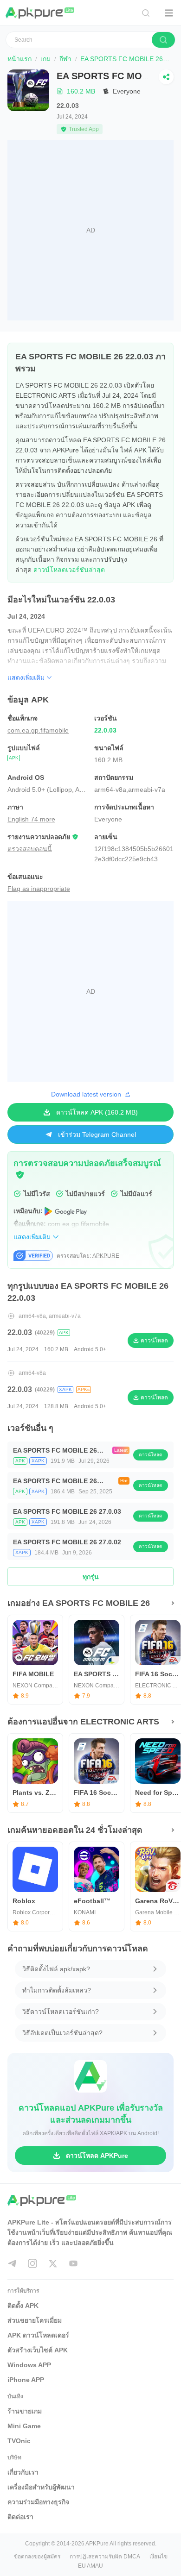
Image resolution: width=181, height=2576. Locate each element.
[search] (163, 40)
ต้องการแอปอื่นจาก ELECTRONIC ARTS (83, 1722)
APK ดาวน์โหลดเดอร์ (38, 2335)
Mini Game (24, 2426)
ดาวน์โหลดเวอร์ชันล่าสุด (69, 570)
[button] (20, 1175)
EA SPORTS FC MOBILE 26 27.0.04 (55, 1451)
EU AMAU (90, 2566)
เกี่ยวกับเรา (23, 2472)
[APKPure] (40, 13)
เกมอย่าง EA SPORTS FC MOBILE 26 (79, 1603)
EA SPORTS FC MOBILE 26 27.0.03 (67, 1511)
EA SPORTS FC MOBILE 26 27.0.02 (67, 1542)
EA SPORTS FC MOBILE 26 (122, 59)
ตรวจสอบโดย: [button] (88, 1256)
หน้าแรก (19, 59)
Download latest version (86, 1094)
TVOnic (19, 2441)
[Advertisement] (90, 230)
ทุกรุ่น (91, 1577)
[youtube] (73, 2263)
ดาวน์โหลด (151, 1455)
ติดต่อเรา (20, 2517)
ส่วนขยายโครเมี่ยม (35, 2320)
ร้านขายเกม (25, 2411)
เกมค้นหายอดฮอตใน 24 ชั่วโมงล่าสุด (75, 1830)
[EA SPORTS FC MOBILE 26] (28, 102)
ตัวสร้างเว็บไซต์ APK (38, 2350)
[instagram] (32, 2263)
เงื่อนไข (158, 2557)
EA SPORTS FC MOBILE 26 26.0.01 (55, 1482)
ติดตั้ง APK (23, 2306)
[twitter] (53, 2263)
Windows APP (29, 2365)
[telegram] (12, 2263)
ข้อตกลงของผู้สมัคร (37, 2557)
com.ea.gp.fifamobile (38, 730)
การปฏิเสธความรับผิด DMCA (105, 2557)
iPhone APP (26, 2380)
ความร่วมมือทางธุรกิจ (38, 2502)
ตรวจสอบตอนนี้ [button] (30, 849)
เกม (45, 59)
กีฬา (65, 59)
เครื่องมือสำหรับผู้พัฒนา (41, 2487)
